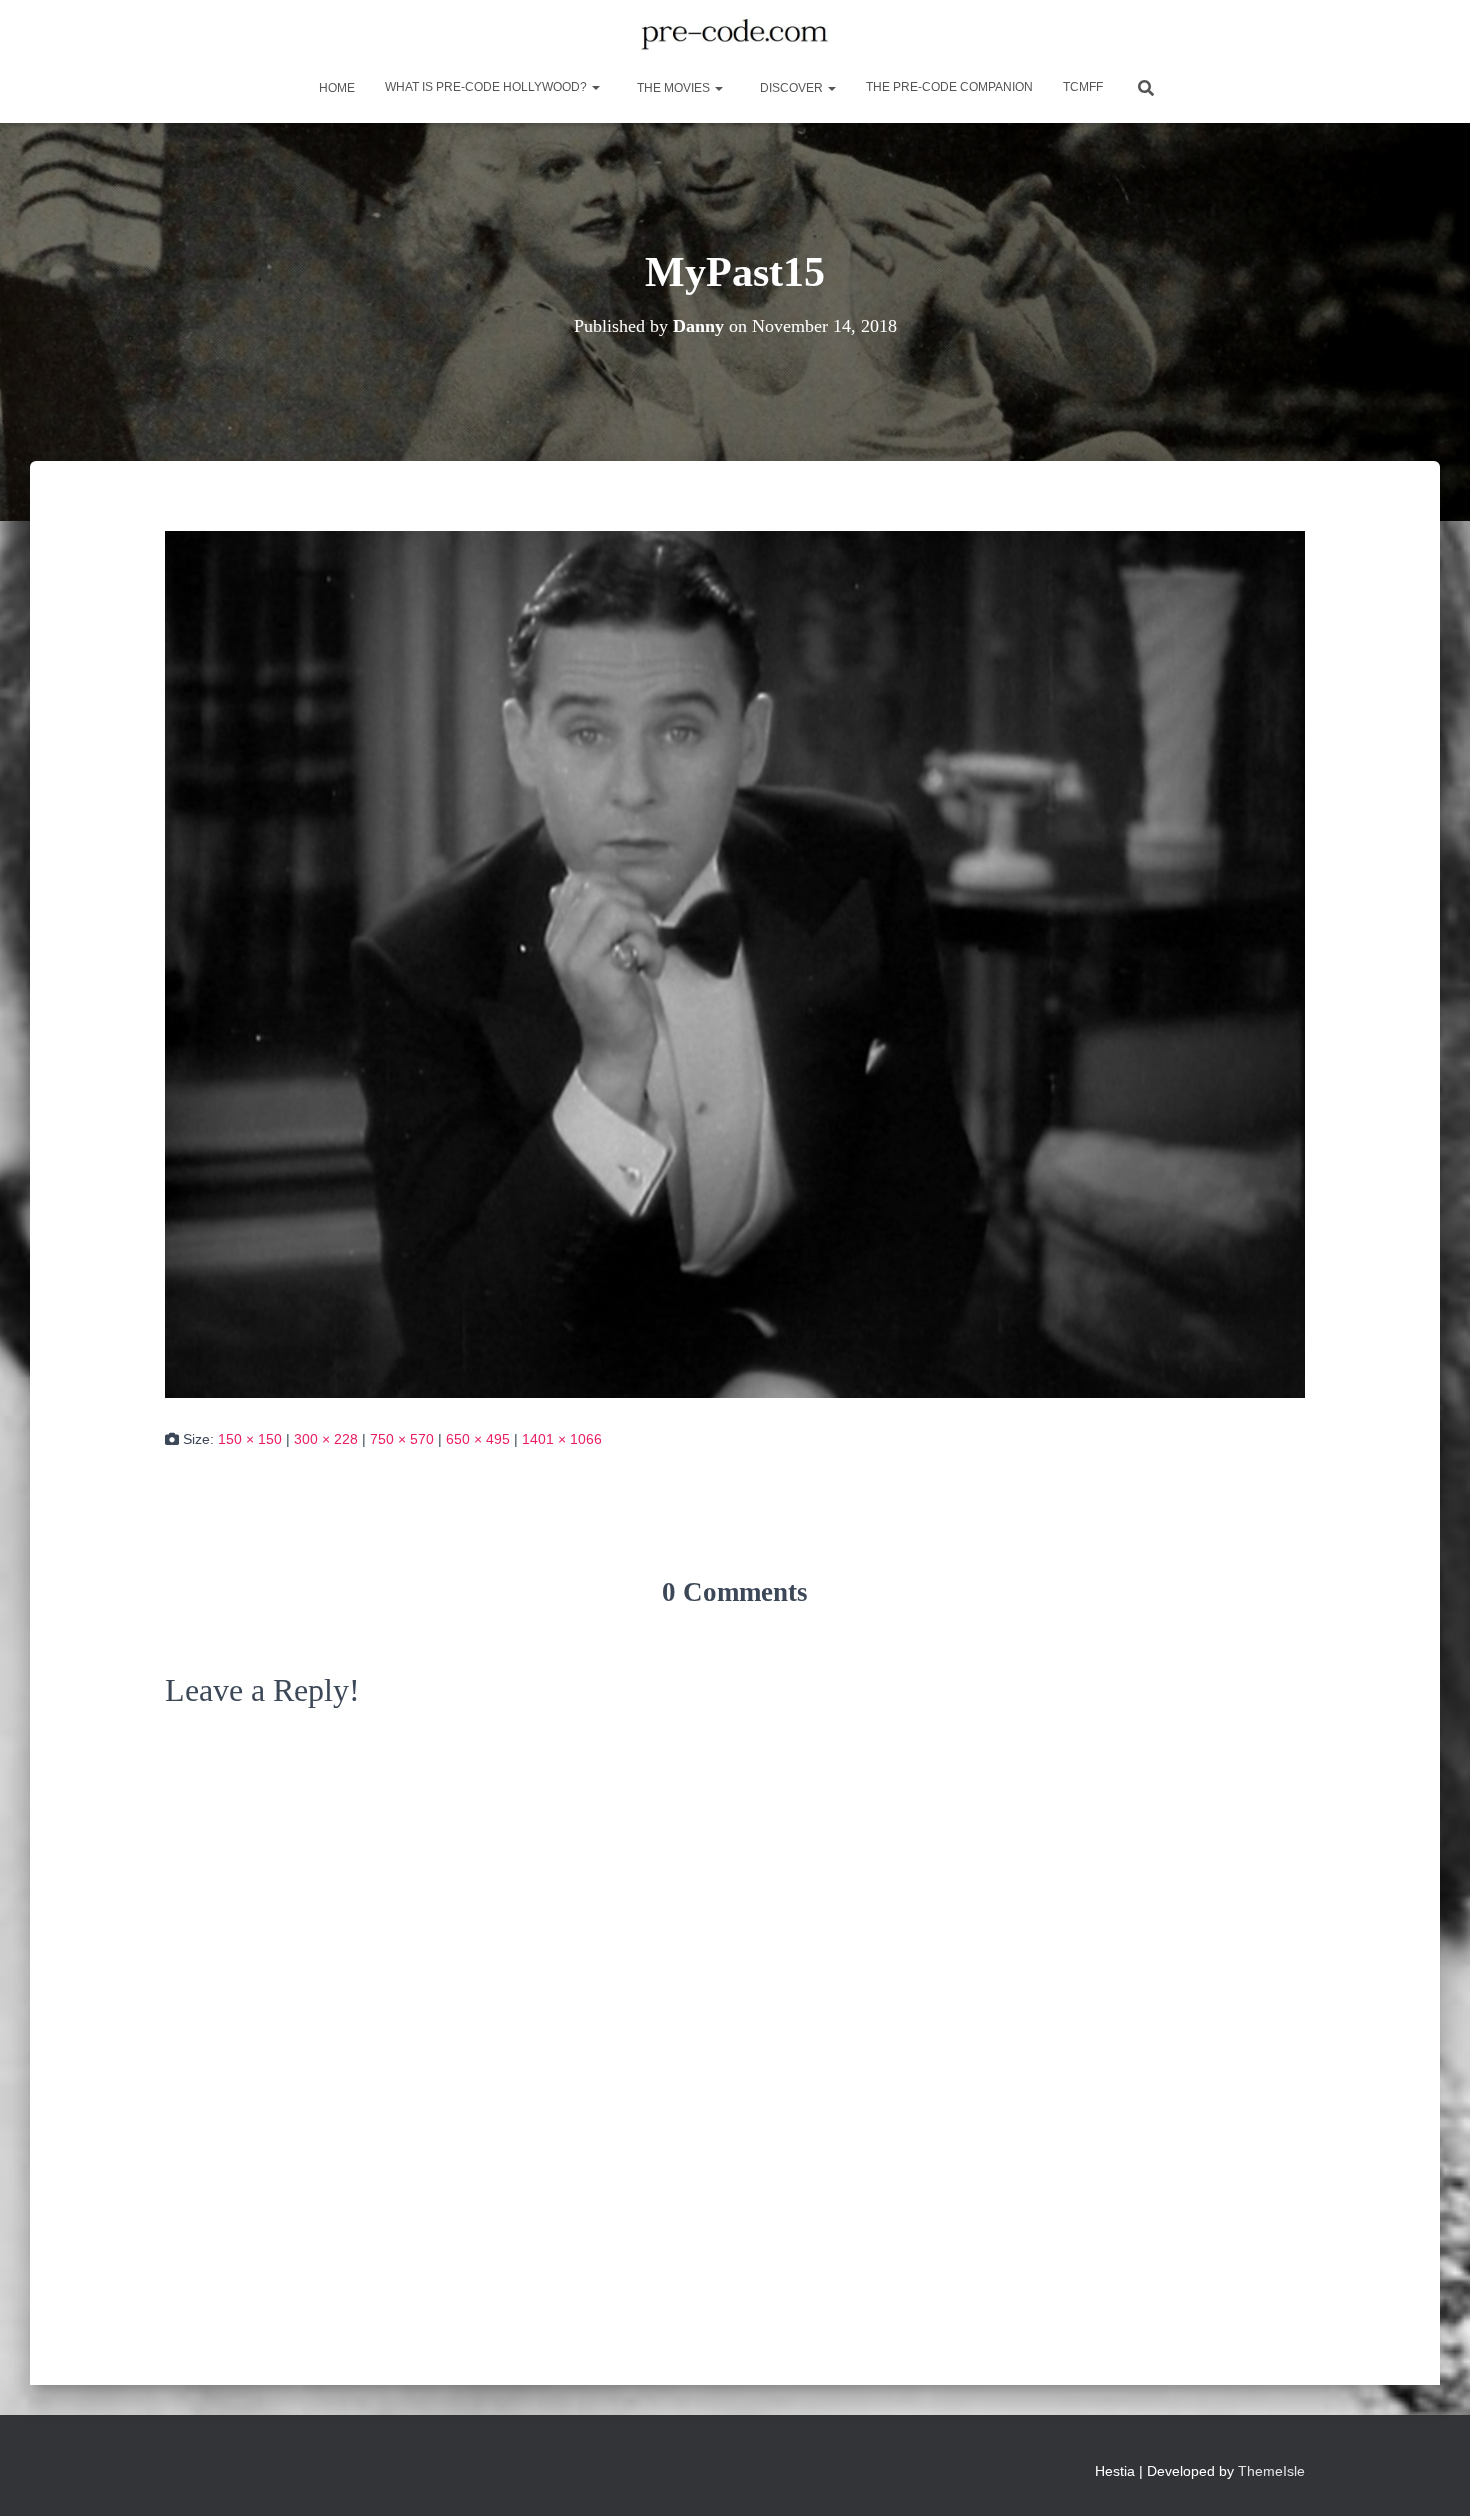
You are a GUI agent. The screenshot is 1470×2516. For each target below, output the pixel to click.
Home (335, 88)
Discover (791, 88)
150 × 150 (250, 1439)
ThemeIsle (1271, 2471)
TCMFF (1083, 87)
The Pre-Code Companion (949, 87)
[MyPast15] (735, 963)
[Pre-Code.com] (734, 35)
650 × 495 (478, 1439)
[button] (595, 87)
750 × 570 (402, 1439)
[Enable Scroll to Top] (1430, 2476)
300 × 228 (326, 1439)
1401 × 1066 (562, 1439)
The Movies (673, 88)
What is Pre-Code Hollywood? (487, 87)
